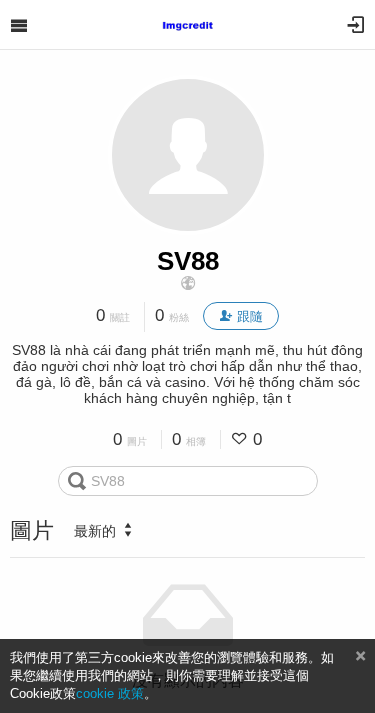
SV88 (188, 261)
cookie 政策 (110, 693)
